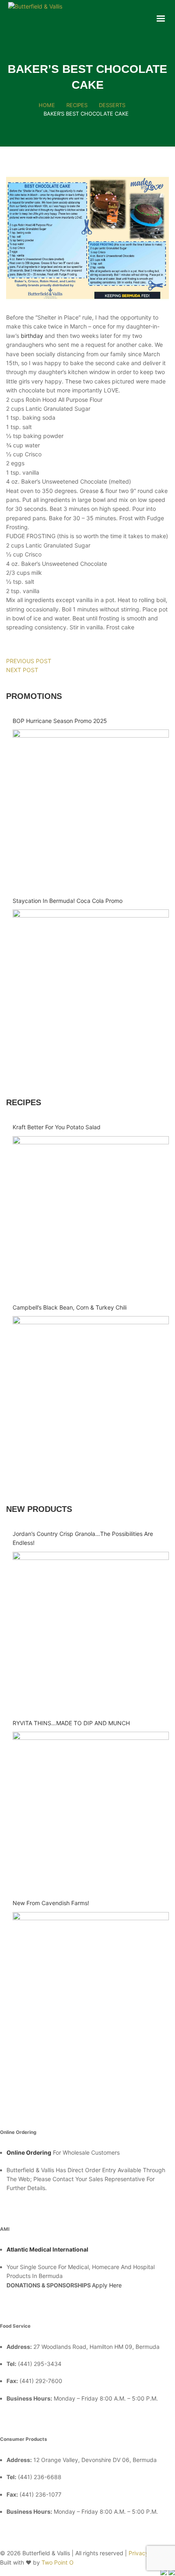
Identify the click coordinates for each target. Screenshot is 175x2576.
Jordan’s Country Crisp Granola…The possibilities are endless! (83, 1538)
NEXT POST (22, 670)
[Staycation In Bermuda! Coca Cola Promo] (91, 988)
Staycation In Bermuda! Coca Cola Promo (68, 901)
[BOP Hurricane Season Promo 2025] (91, 808)
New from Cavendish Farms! (51, 1903)
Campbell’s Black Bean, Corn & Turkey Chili (70, 1307)
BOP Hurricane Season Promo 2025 (60, 721)
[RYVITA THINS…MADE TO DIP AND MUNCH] (91, 1810)
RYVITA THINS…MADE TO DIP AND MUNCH (71, 1723)
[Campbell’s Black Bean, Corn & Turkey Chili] (91, 1394)
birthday (32, 336)
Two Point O (58, 2562)
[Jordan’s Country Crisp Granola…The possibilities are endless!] (91, 1630)
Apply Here (107, 2285)
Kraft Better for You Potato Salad (57, 1127)
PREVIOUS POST (29, 661)
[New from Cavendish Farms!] (91, 1990)
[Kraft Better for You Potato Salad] (91, 1214)
